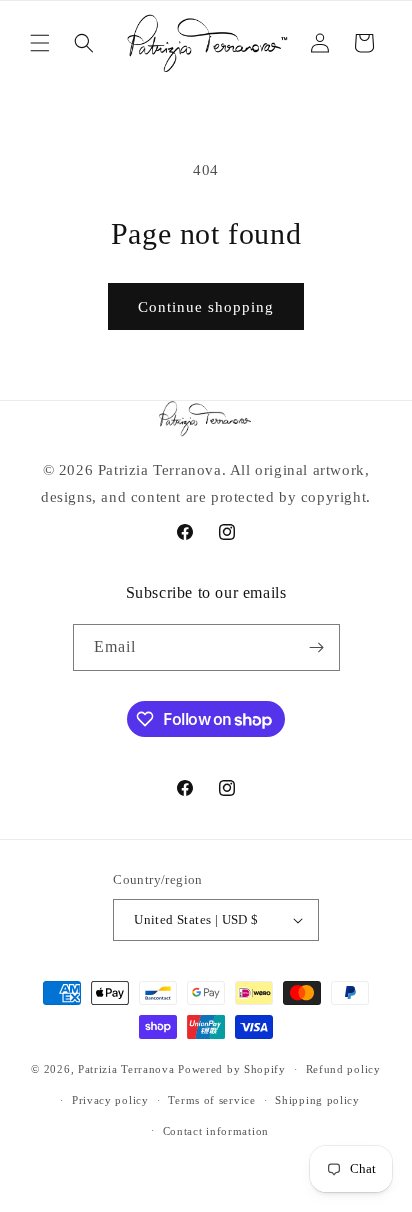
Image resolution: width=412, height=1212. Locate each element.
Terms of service (211, 1100)
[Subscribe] (317, 647)
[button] (40, 43)
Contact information (216, 1131)
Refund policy (343, 1069)
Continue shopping (206, 307)
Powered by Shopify (232, 1069)
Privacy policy (110, 1100)
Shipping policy (317, 1100)
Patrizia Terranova (126, 1069)
